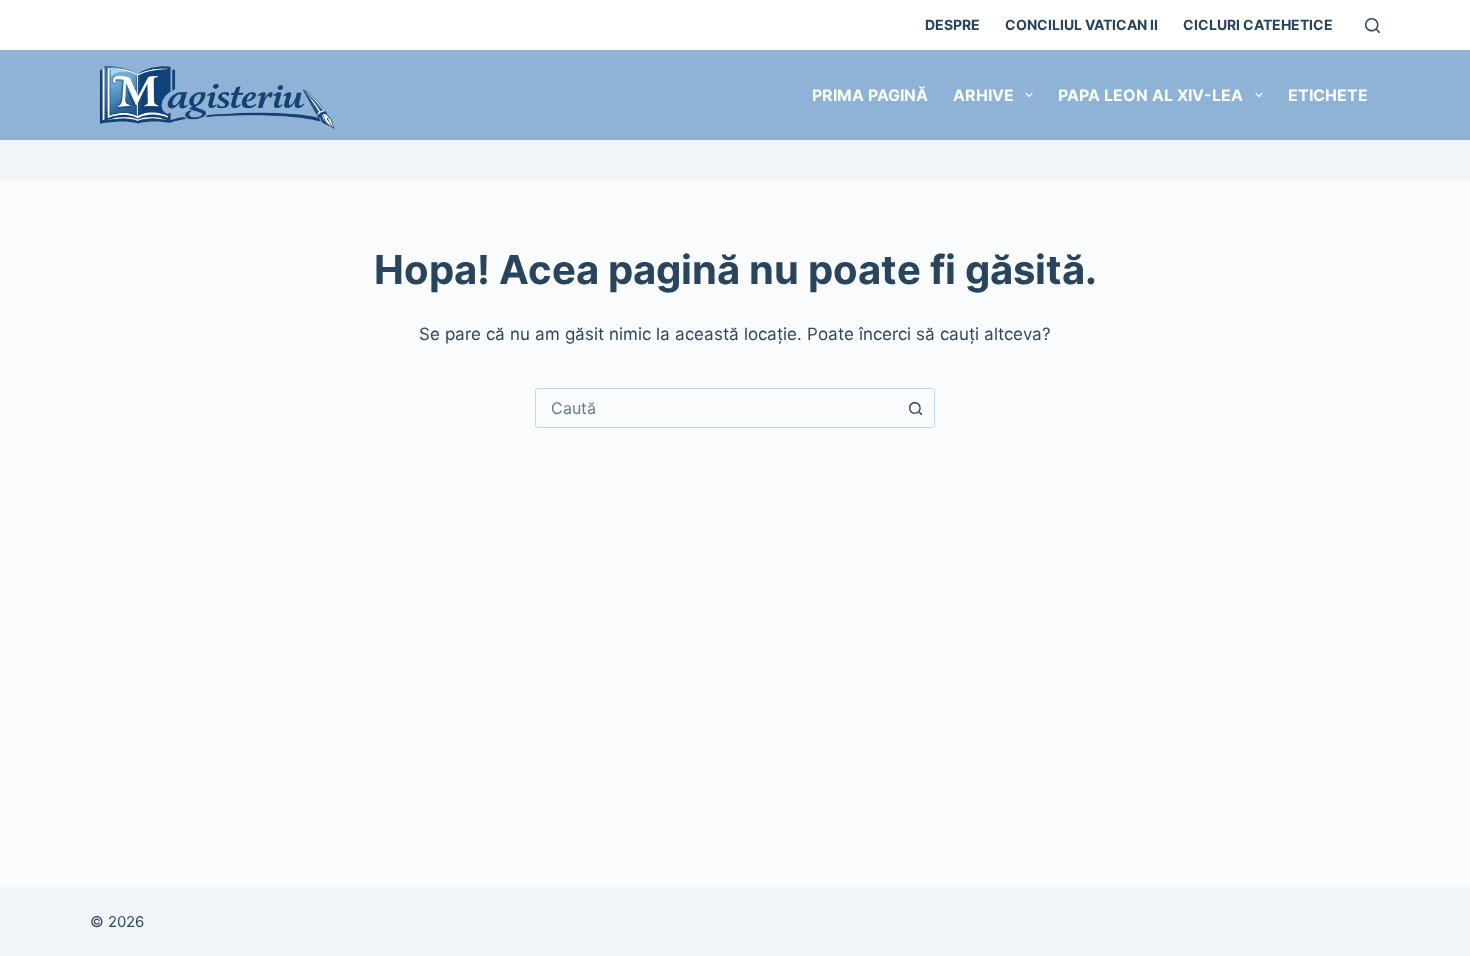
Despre (952, 24)
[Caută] (1372, 25)
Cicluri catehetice (1258, 24)
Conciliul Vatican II (1081, 24)
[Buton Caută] (915, 408)
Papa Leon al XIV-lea (1150, 95)
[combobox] (716, 408)
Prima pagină (870, 95)
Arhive (983, 95)
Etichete (1328, 95)
